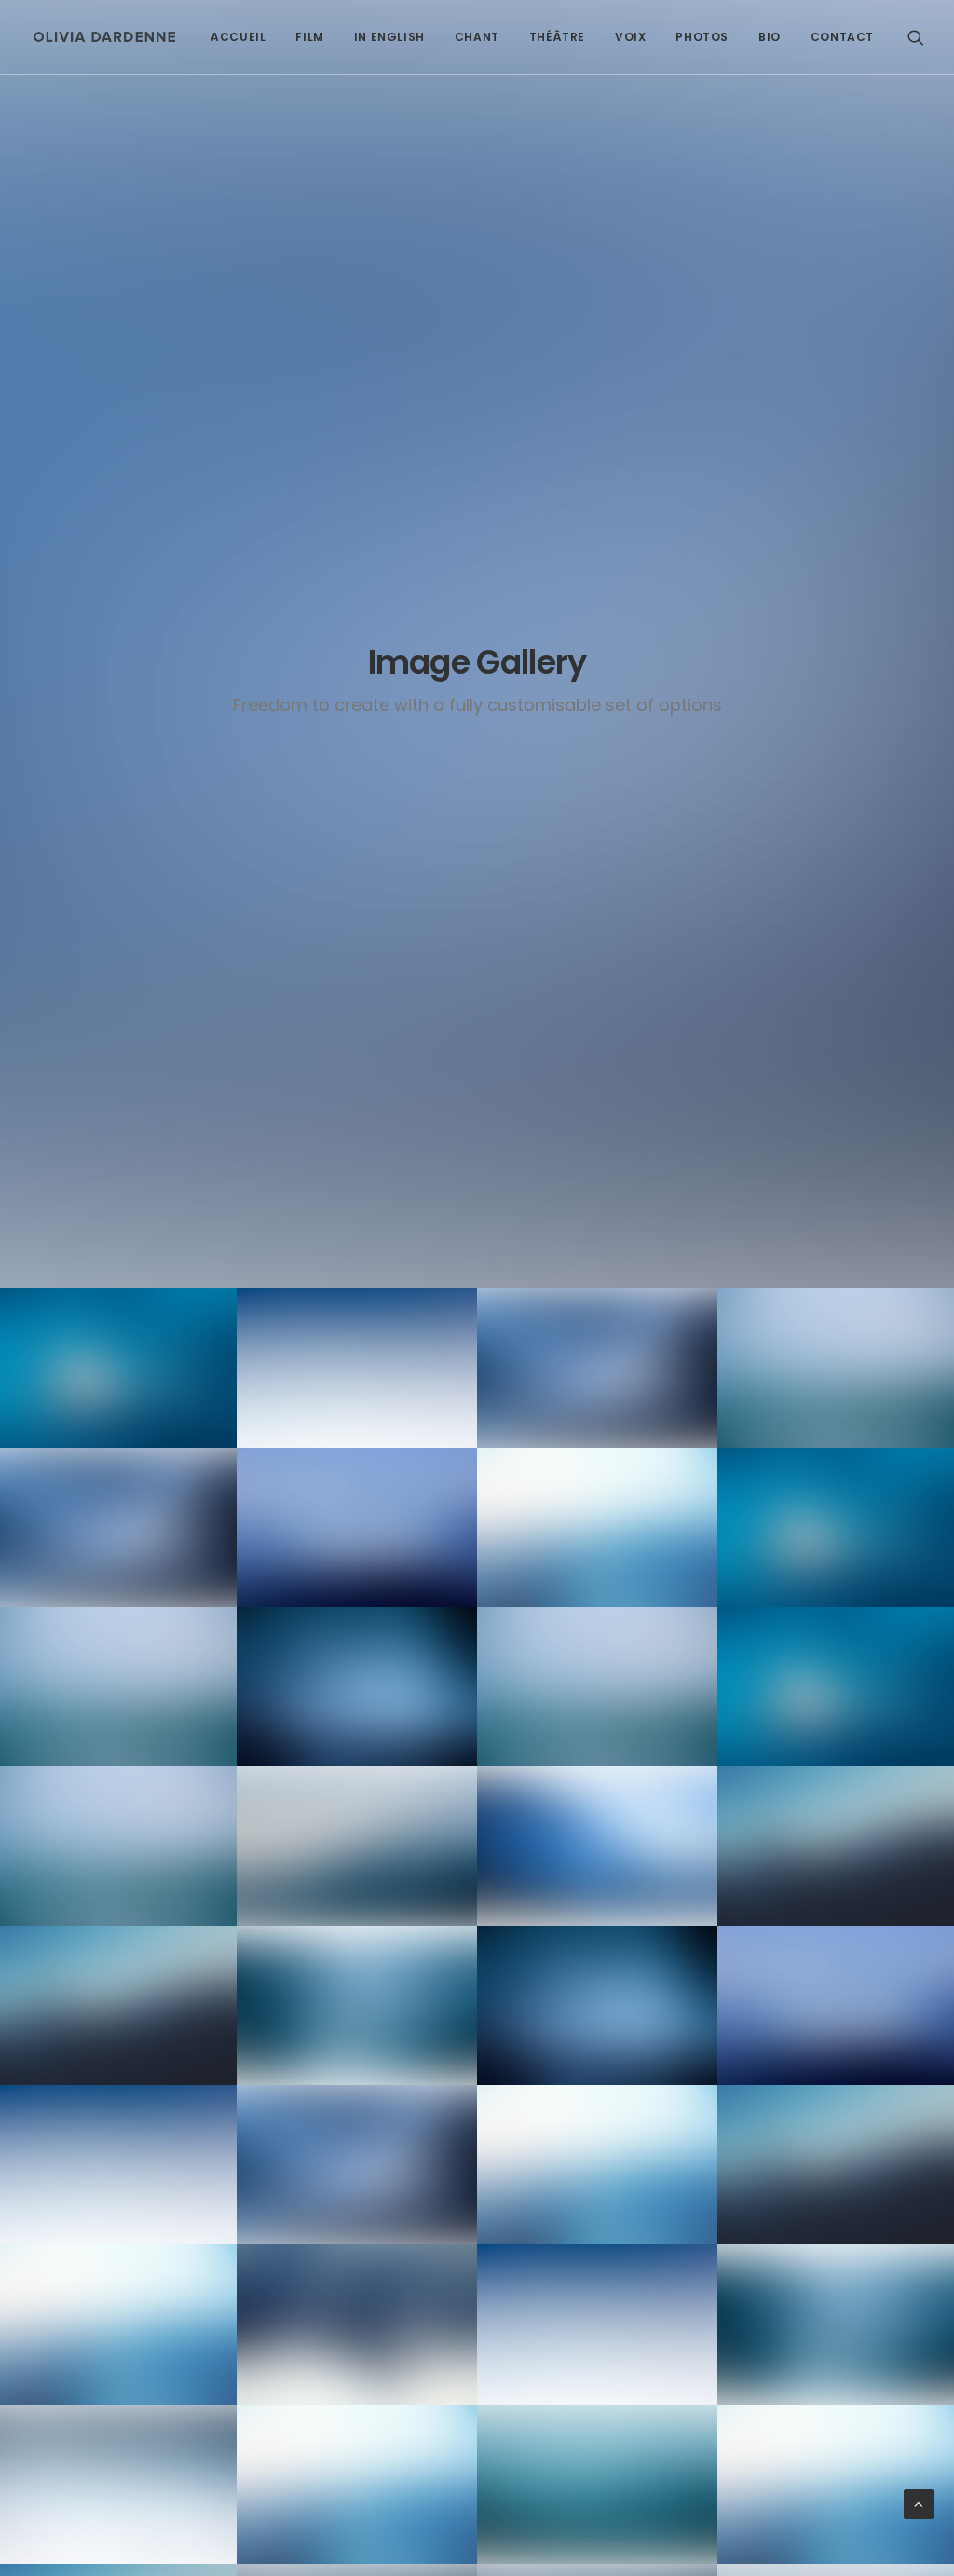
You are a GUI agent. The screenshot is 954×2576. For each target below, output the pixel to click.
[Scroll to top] (919, 2504)
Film (309, 37)
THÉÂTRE (557, 37)
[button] (916, 37)
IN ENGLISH (389, 37)
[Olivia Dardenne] (105, 37)
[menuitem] (238, 37)
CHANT (477, 37)
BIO (770, 37)
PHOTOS (702, 37)
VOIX (630, 37)
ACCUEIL (238, 37)
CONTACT (842, 37)
